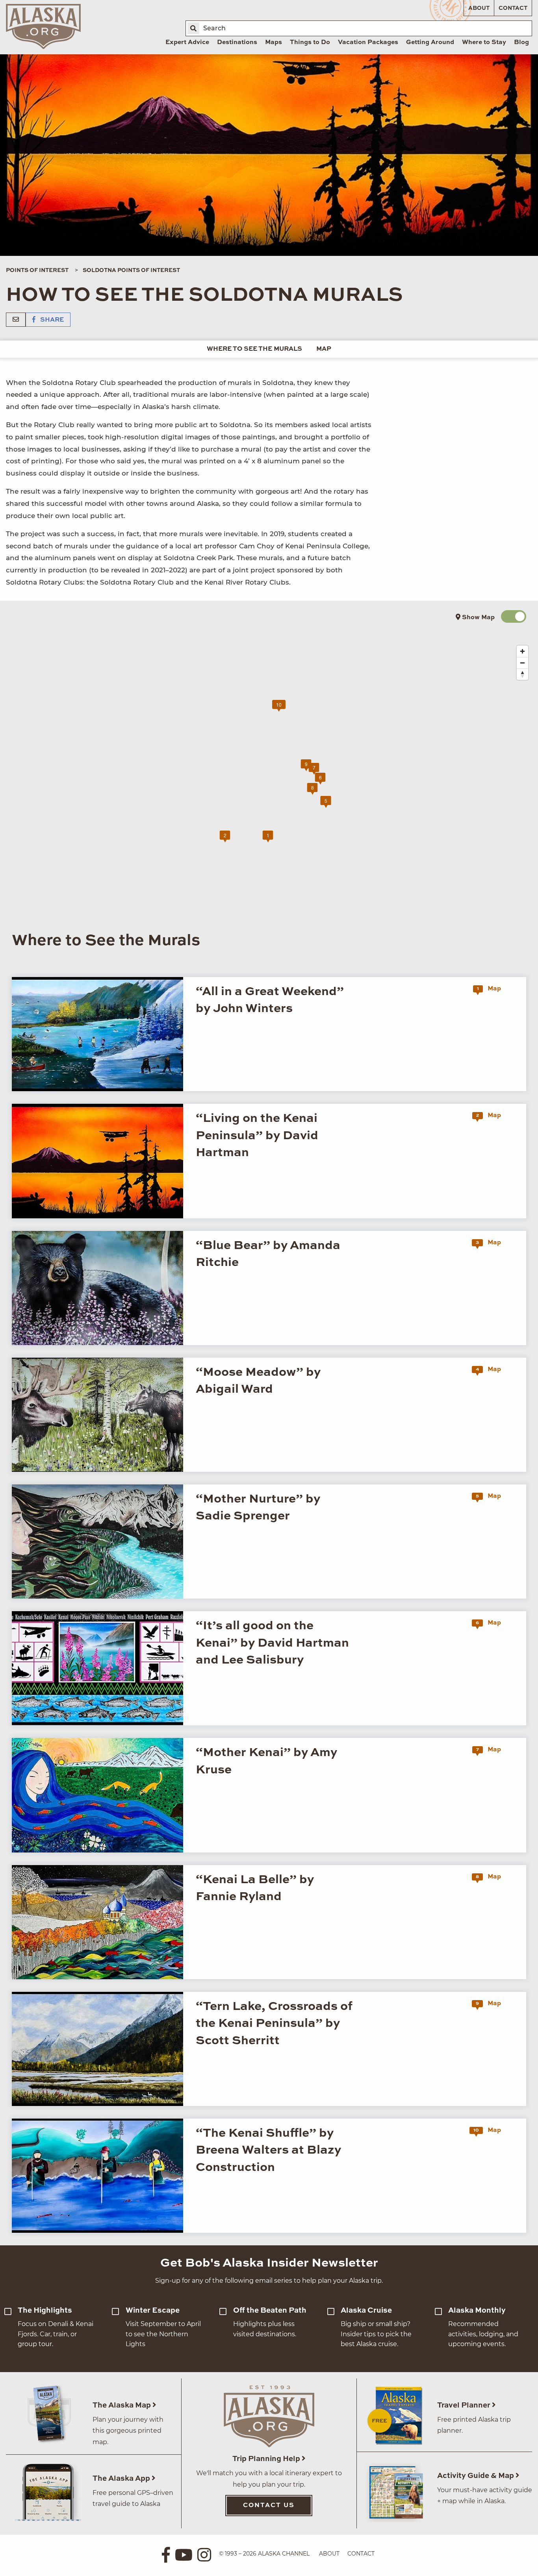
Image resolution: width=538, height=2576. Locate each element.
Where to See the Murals (254, 349)
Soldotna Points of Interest (131, 270)
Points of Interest (37, 270)
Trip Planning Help (267, 2459)
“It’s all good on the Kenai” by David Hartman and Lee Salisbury (272, 1643)
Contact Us (269, 2506)
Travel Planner (465, 2405)
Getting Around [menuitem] (430, 43)
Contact (513, 8)
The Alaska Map (122, 2405)
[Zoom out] (522, 663)
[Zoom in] (522, 651)
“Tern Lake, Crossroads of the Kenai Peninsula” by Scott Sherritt (274, 2024)
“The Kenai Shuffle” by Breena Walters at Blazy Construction (268, 2150)
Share (51, 320)
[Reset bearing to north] (522, 674)
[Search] (193, 28)
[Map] (275, 779)
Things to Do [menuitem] (310, 43)
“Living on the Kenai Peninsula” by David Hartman (257, 1136)
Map (324, 349)
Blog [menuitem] (521, 43)
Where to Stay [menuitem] (484, 43)
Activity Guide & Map (476, 2476)
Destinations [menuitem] (237, 43)
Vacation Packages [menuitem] (368, 43)
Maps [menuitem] (274, 43)
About (479, 8)
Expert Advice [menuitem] (187, 43)
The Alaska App (122, 2479)
